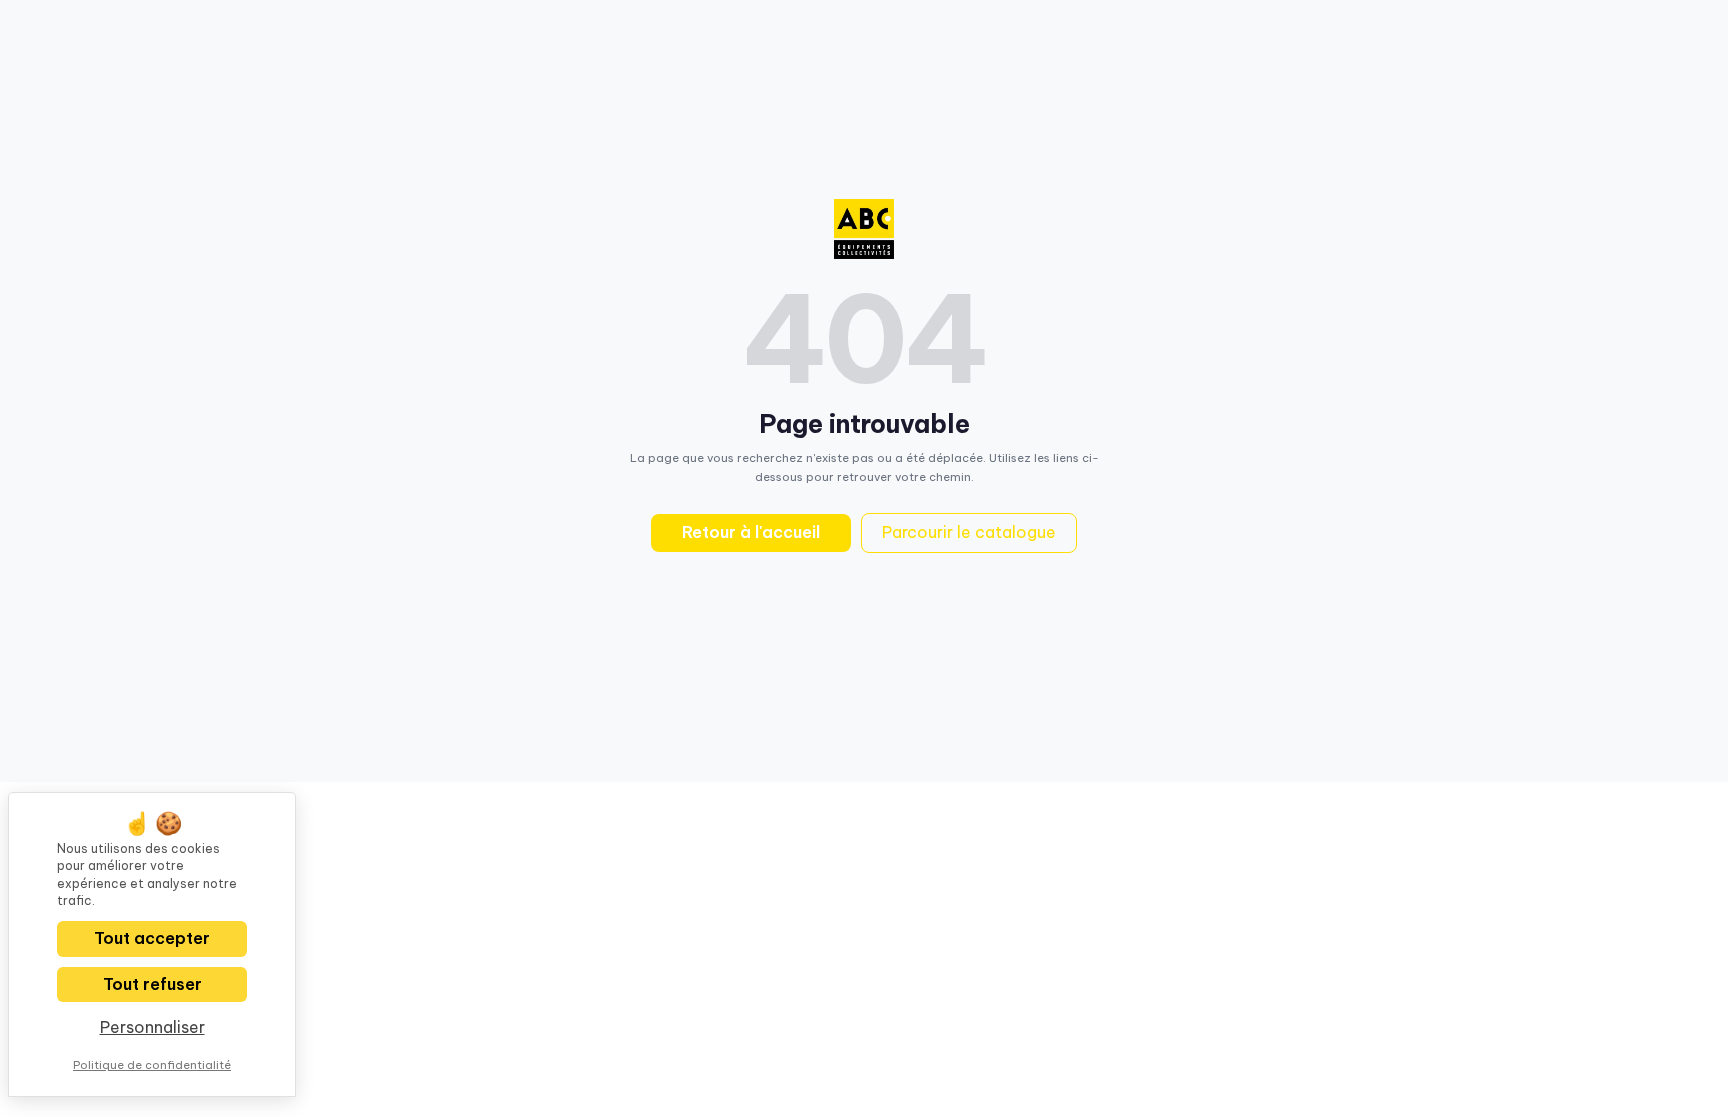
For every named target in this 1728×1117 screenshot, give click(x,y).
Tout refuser (152, 984)
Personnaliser (152, 1027)
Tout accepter (152, 938)
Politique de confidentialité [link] (152, 1065)
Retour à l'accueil (751, 532)
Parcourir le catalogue (969, 532)
